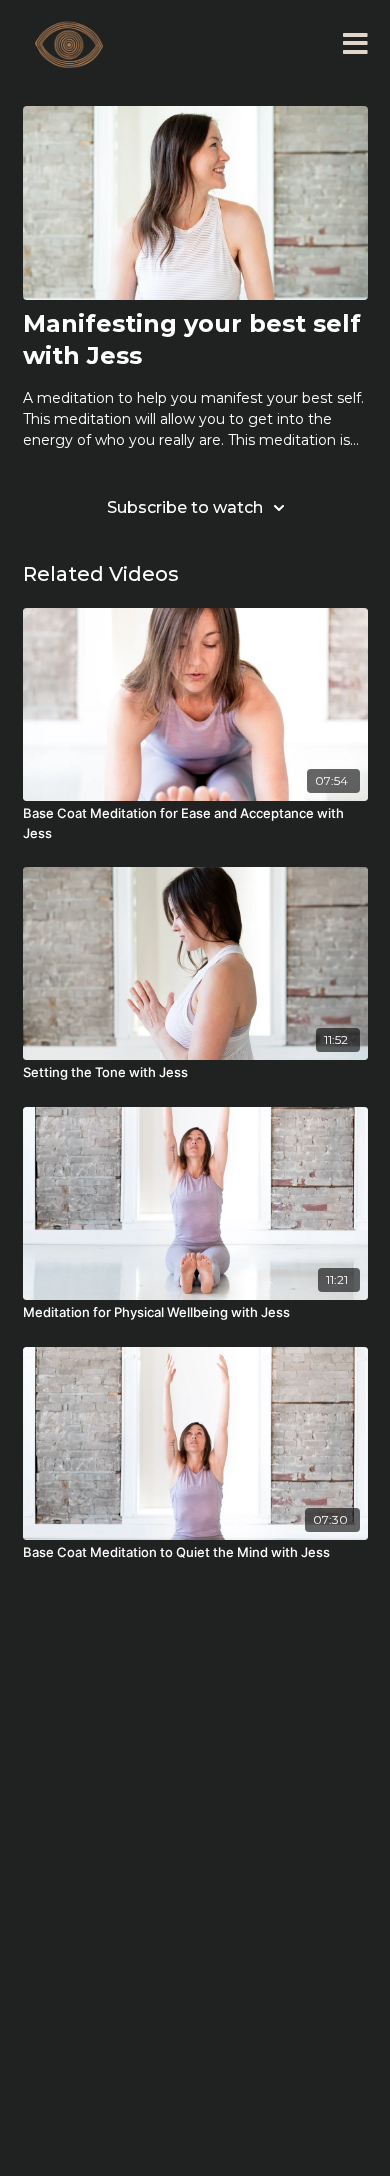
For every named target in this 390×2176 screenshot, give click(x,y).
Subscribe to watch (185, 507)
